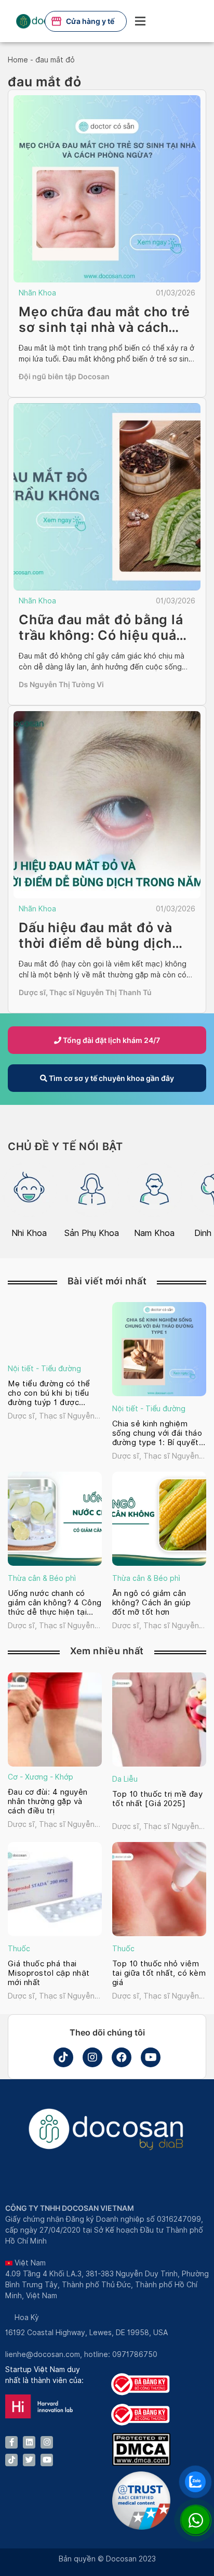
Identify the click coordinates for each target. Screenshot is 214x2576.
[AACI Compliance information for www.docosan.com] (141, 2527)
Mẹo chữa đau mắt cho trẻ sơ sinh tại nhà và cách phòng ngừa (104, 327)
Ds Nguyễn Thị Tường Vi (61, 684)
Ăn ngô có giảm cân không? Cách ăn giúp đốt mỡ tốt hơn (151, 1603)
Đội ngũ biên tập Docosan (64, 376)
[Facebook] (122, 2057)
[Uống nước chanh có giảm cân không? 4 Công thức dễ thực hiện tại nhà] (55, 1519)
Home (18, 60)
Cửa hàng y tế (90, 21)
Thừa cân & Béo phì (42, 1578)
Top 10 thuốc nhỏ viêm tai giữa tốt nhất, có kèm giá (159, 1973)
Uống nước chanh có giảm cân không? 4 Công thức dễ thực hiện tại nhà (55, 1603)
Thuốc (19, 1949)
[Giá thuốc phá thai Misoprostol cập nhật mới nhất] (55, 1889)
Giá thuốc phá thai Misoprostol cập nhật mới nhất (49, 1973)
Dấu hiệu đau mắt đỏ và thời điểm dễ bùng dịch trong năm (96, 943)
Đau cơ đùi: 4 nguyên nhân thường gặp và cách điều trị (48, 1801)
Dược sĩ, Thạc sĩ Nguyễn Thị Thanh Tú (85, 992)
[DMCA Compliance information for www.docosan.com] (141, 2463)
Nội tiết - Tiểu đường (44, 1369)
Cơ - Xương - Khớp (41, 1777)
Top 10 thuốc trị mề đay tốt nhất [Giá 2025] (157, 1799)
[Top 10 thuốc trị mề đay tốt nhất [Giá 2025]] (159, 1720)
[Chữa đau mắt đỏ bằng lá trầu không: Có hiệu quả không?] (107, 497)
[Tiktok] (63, 2057)
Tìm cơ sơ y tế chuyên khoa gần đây (111, 1078)
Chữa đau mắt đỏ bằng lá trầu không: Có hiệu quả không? (101, 635)
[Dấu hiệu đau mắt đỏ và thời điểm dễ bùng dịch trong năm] (107, 805)
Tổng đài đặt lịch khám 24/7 (111, 1040)
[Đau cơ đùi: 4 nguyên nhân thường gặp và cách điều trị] (55, 1720)
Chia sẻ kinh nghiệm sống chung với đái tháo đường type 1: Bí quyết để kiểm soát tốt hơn (157, 1433)
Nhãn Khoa (37, 293)
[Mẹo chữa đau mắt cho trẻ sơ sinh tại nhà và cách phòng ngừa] (107, 189)
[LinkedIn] (29, 2442)
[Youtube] (151, 2057)
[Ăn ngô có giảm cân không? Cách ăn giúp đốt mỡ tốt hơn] (159, 1519)
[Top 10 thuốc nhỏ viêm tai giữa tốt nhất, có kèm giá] (159, 1889)
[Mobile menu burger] (140, 21)
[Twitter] (29, 2460)
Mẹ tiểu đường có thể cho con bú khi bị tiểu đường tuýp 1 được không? (49, 1393)
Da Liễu (125, 1779)
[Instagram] (92, 2057)
